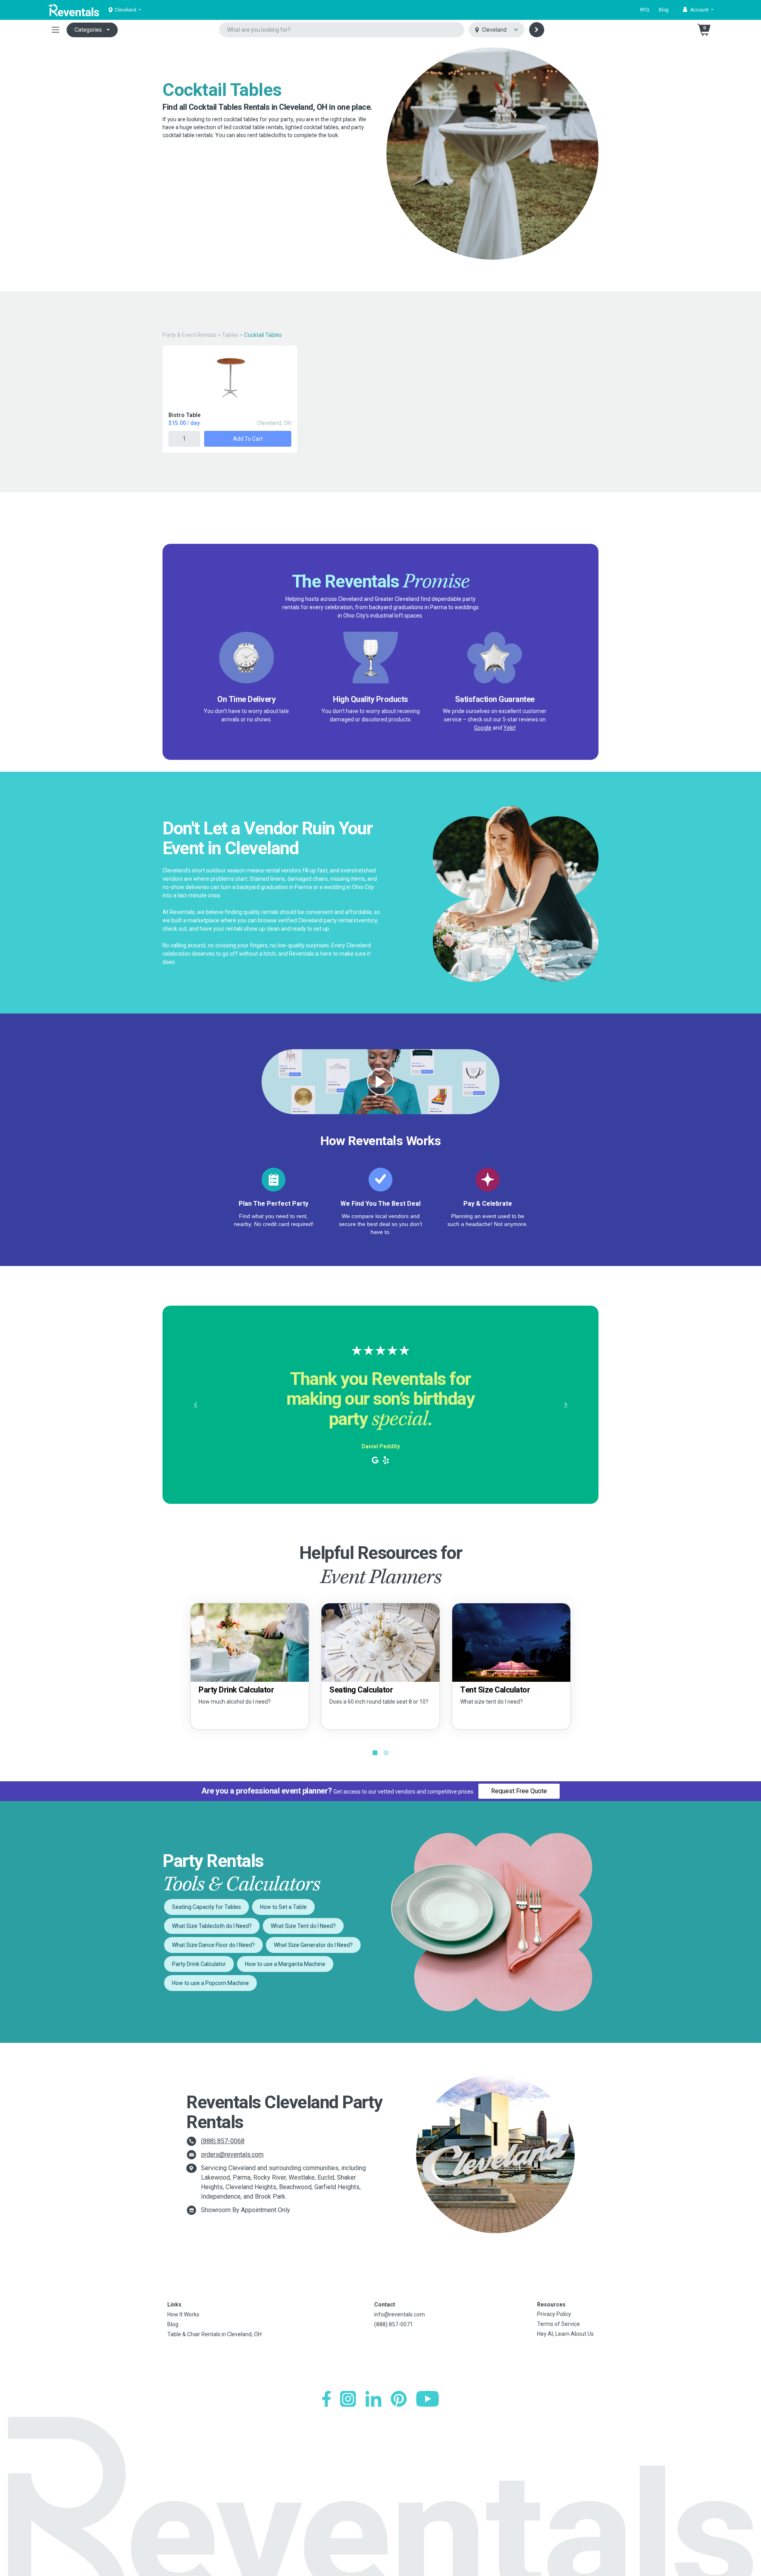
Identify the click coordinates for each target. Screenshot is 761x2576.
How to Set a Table (283, 1907)
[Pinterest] (399, 2399)
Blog (664, 10)
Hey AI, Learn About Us (565, 2334)
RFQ (645, 10)
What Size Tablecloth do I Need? (212, 1926)
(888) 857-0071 (394, 2324)
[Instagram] (348, 2399)
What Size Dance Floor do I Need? (213, 1945)
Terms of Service (558, 2324)
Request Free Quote (519, 1791)
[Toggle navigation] (55, 30)
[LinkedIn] (373, 2399)
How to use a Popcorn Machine (210, 1983)
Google (483, 728)
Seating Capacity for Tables (207, 1907)
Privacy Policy (554, 2314)
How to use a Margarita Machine (285, 1964)
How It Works (183, 2314)
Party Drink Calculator (199, 1964)
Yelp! (510, 728)
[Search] (537, 30)
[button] (698, 10)
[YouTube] (427, 2399)
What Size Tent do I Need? (303, 1926)
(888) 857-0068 (223, 2141)
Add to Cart (248, 439)
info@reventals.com (400, 2314)
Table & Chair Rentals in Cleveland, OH (214, 2334)
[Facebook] (326, 2399)
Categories (88, 30)
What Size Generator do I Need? (313, 1945)
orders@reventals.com (232, 2154)
